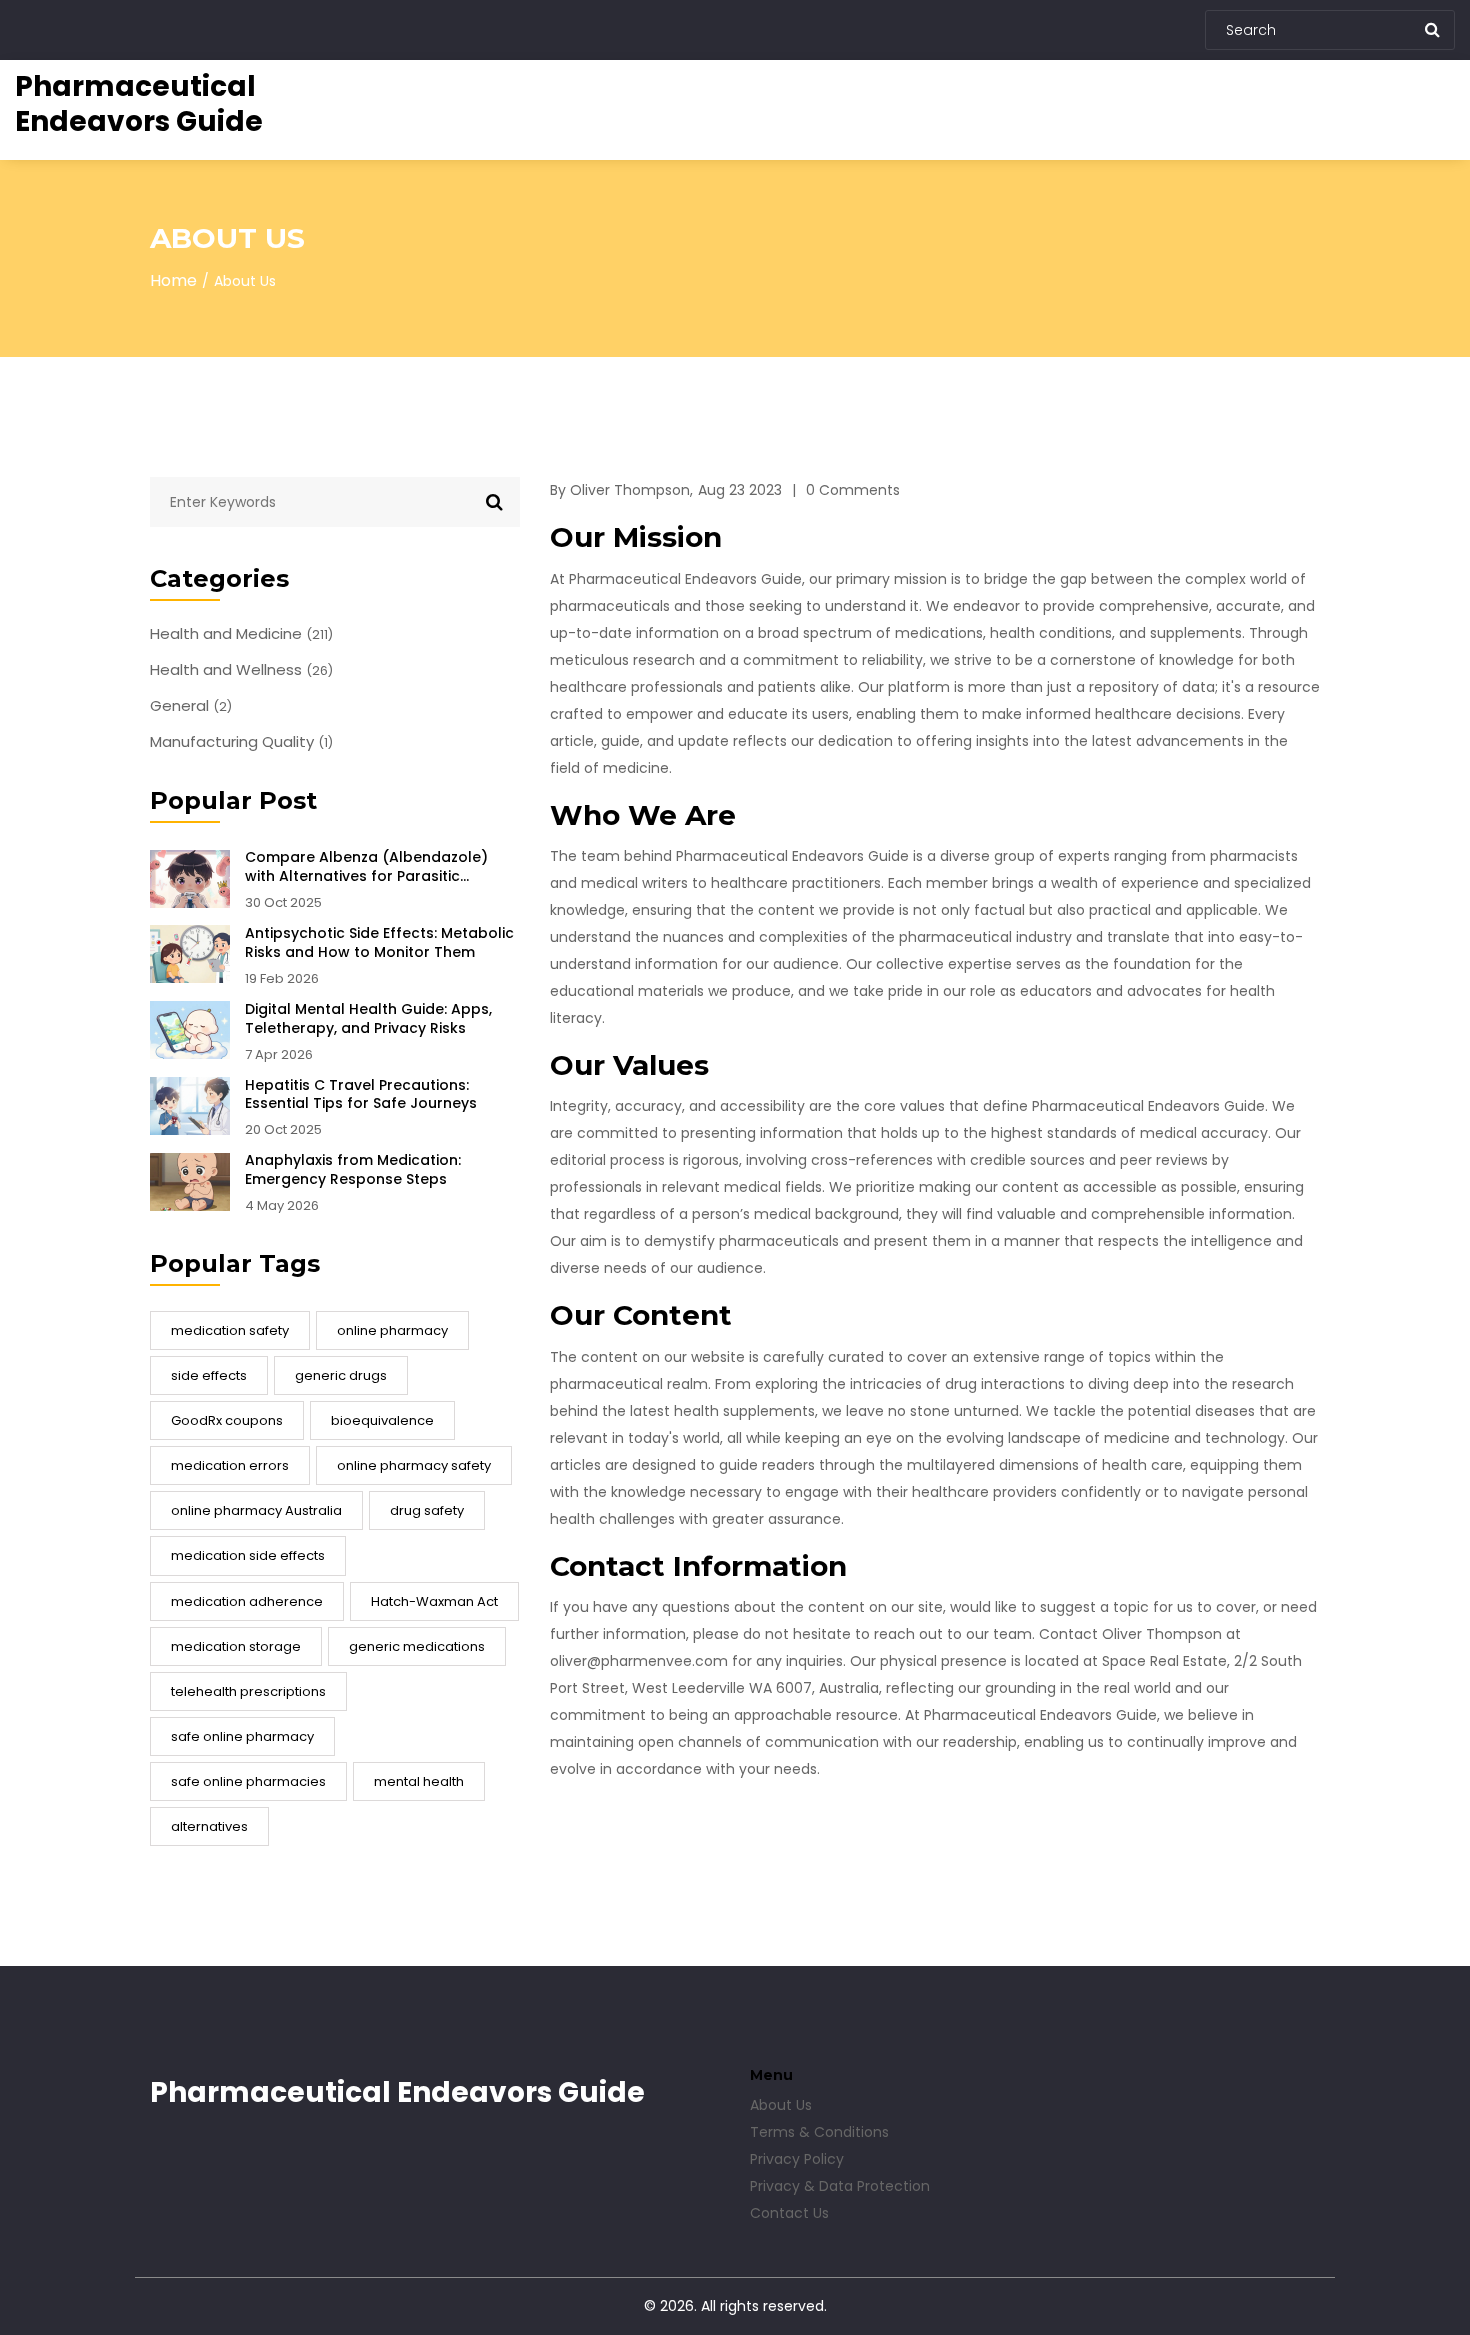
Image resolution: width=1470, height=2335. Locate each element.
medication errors (230, 1465)
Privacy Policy (797, 2159)
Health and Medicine (241, 634)
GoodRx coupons (227, 1420)
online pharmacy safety (414, 1465)
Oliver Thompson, (631, 490)
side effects (209, 1375)
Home (173, 280)
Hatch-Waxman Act (434, 1601)
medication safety (230, 1330)
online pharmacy (392, 1330)
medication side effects (248, 1555)
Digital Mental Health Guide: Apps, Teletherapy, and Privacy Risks (368, 1019)
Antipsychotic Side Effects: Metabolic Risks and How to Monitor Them (379, 943)
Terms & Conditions (819, 2132)
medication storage (236, 1646)
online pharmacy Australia (256, 1510)
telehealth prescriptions (248, 1691)
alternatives (209, 1826)
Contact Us (789, 2213)
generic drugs (341, 1375)
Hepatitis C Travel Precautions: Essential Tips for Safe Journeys (361, 1095)
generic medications (417, 1646)
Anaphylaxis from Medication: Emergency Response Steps (353, 1170)
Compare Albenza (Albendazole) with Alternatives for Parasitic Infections (366, 867)
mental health (419, 1781)
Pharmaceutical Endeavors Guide (139, 104)
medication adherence (247, 1601)
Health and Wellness (241, 670)
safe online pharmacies (248, 1781)
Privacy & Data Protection (840, 2186)
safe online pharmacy (242, 1736)
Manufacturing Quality (241, 742)
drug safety (427, 1510)
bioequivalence (382, 1420)
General (191, 706)
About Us (781, 2105)
